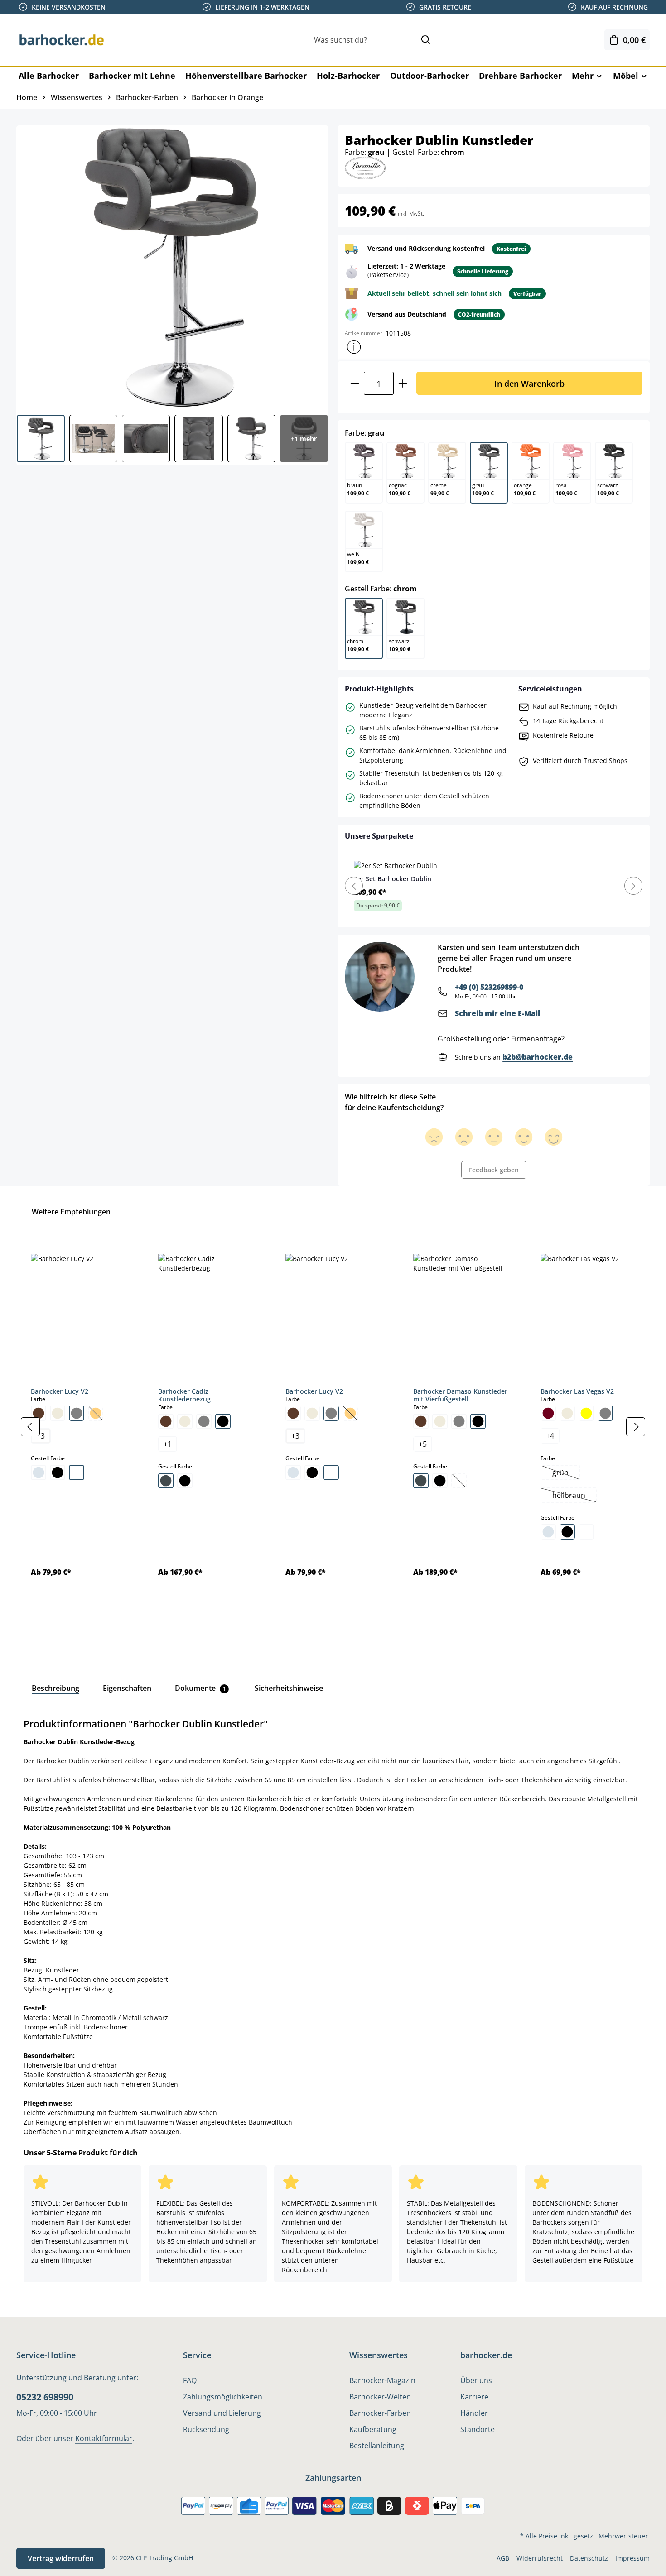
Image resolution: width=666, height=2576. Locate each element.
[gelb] (586, 1413)
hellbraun (574, 1496)
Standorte (478, 2429)
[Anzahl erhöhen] (403, 383)
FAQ (190, 2380)
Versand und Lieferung (222, 2413)
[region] (333, 1427)
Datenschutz (589, 2558)
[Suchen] (426, 40)
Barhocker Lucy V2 (60, 1391)
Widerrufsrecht (540, 2558)
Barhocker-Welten (380, 2397)
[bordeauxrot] (548, 1413)
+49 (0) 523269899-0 (489, 987)
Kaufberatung (373, 2429)
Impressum (632, 2558)
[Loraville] (365, 167)
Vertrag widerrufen (61, 2558)
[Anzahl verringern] (355, 383)
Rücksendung (206, 2429)
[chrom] (39, 1473)
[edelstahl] (166, 1481)
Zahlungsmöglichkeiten (223, 2397)
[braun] (39, 1413)
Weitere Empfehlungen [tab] (71, 1212)
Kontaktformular (104, 2438)
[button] (354, 347)
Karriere (474, 2397)
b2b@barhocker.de (538, 1057)
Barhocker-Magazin (382, 2380)
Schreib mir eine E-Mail (497, 1013)
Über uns (476, 2380)
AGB (503, 2558)
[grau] (77, 1413)
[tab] (55, 1688)
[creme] (58, 1413)
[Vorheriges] (30, 1427)
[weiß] (77, 1473)
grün (566, 1473)
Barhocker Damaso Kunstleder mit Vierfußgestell (460, 1395)
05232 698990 (45, 2397)
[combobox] (363, 40)
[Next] (633, 886)
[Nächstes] (636, 1427)
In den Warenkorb (529, 383)
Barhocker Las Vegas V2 (577, 1391)
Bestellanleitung (377, 2446)
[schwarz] (58, 1473)
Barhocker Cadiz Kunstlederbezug (184, 1395)
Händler (474, 2413)
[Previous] (354, 886)
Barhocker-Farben (380, 2413)
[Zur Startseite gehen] (62, 40)
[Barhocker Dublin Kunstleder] (172, 267)
